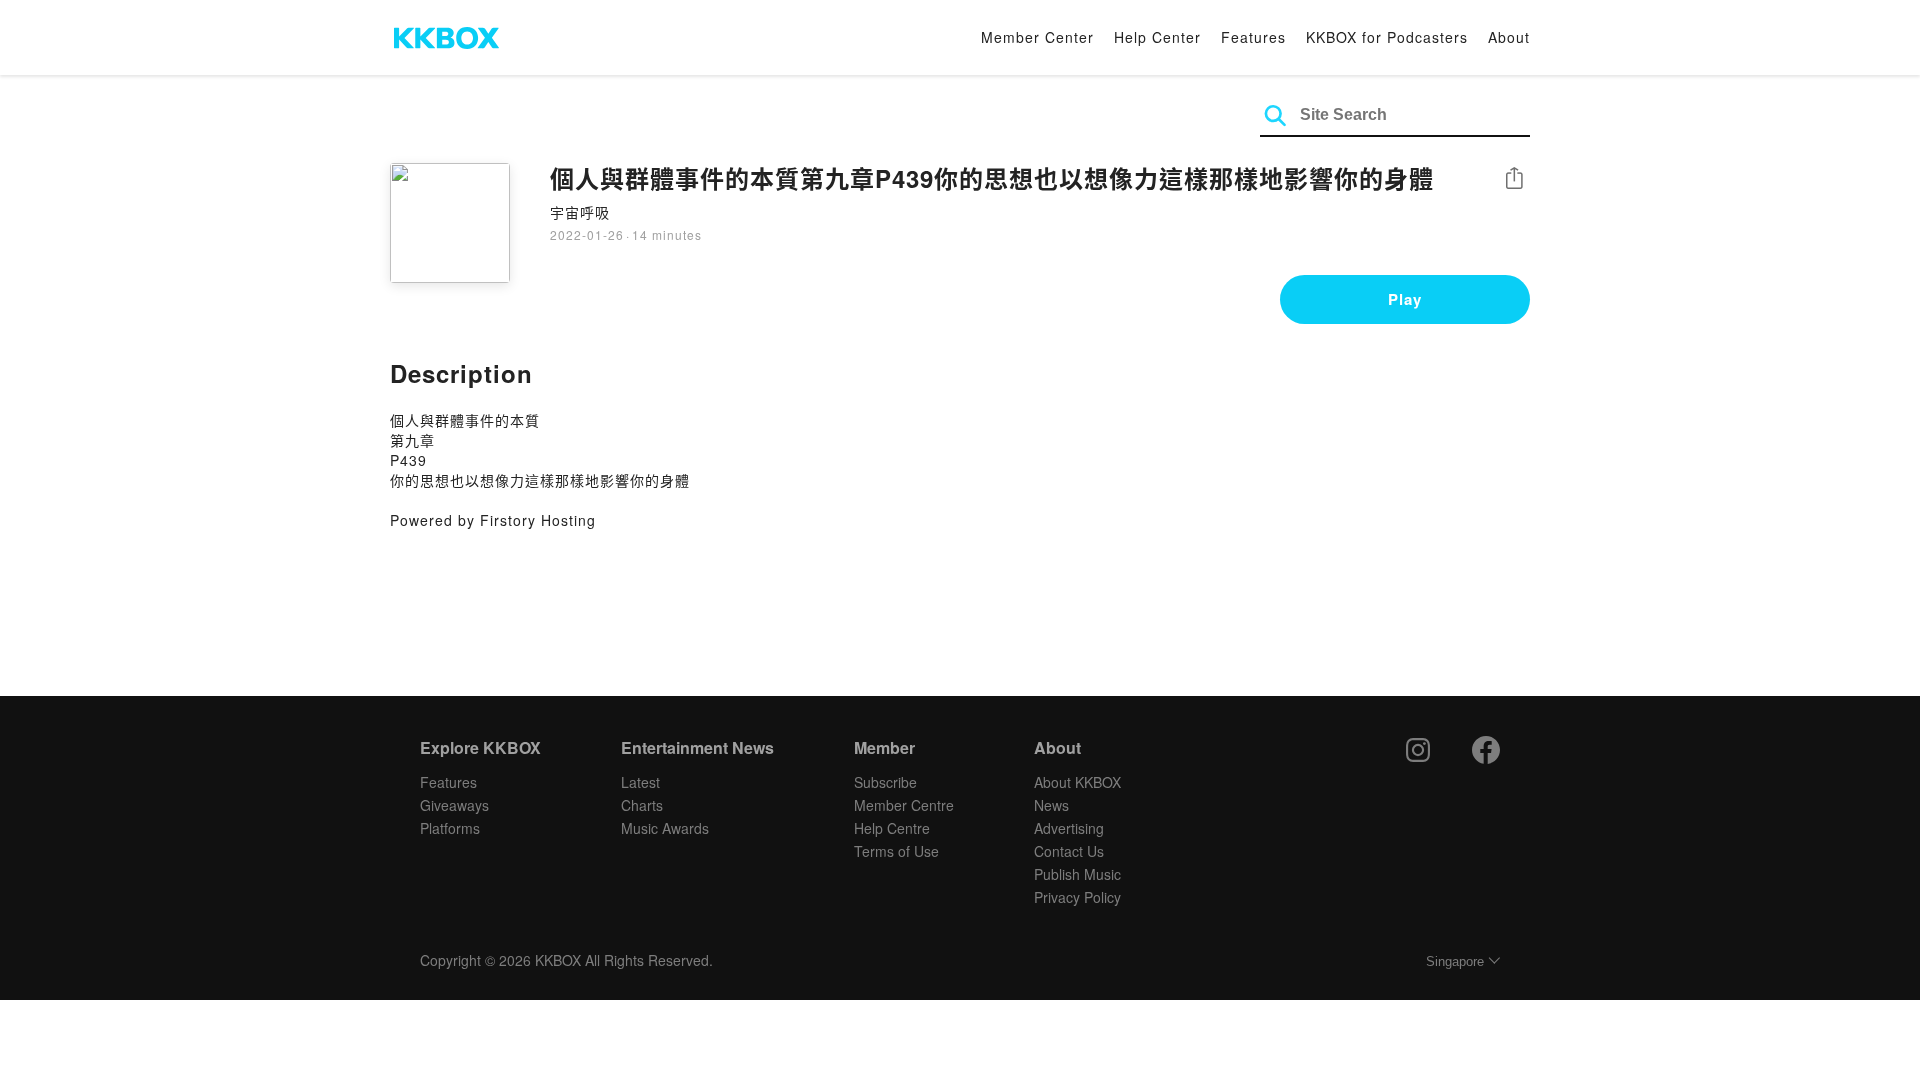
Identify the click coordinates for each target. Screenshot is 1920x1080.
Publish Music (1077, 874)
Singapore (1455, 961)
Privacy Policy (1077, 897)
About (1509, 37)
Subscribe (885, 782)
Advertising (1069, 828)
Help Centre (892, 828)
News (1051, 805)
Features (1253, 37)
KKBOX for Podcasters (1387, 37)
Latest (640, 782)
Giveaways (454, 805)
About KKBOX (1077, 782)
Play (1405, 299)
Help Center (1157, 37)
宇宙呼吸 (580, 212)
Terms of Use (896, 851)
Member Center (1037, 37)
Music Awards (665, 828)
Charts (642, 805)
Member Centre (904, 805)
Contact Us (1069, 851)
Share (1514, 179)
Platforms (450, 828)
